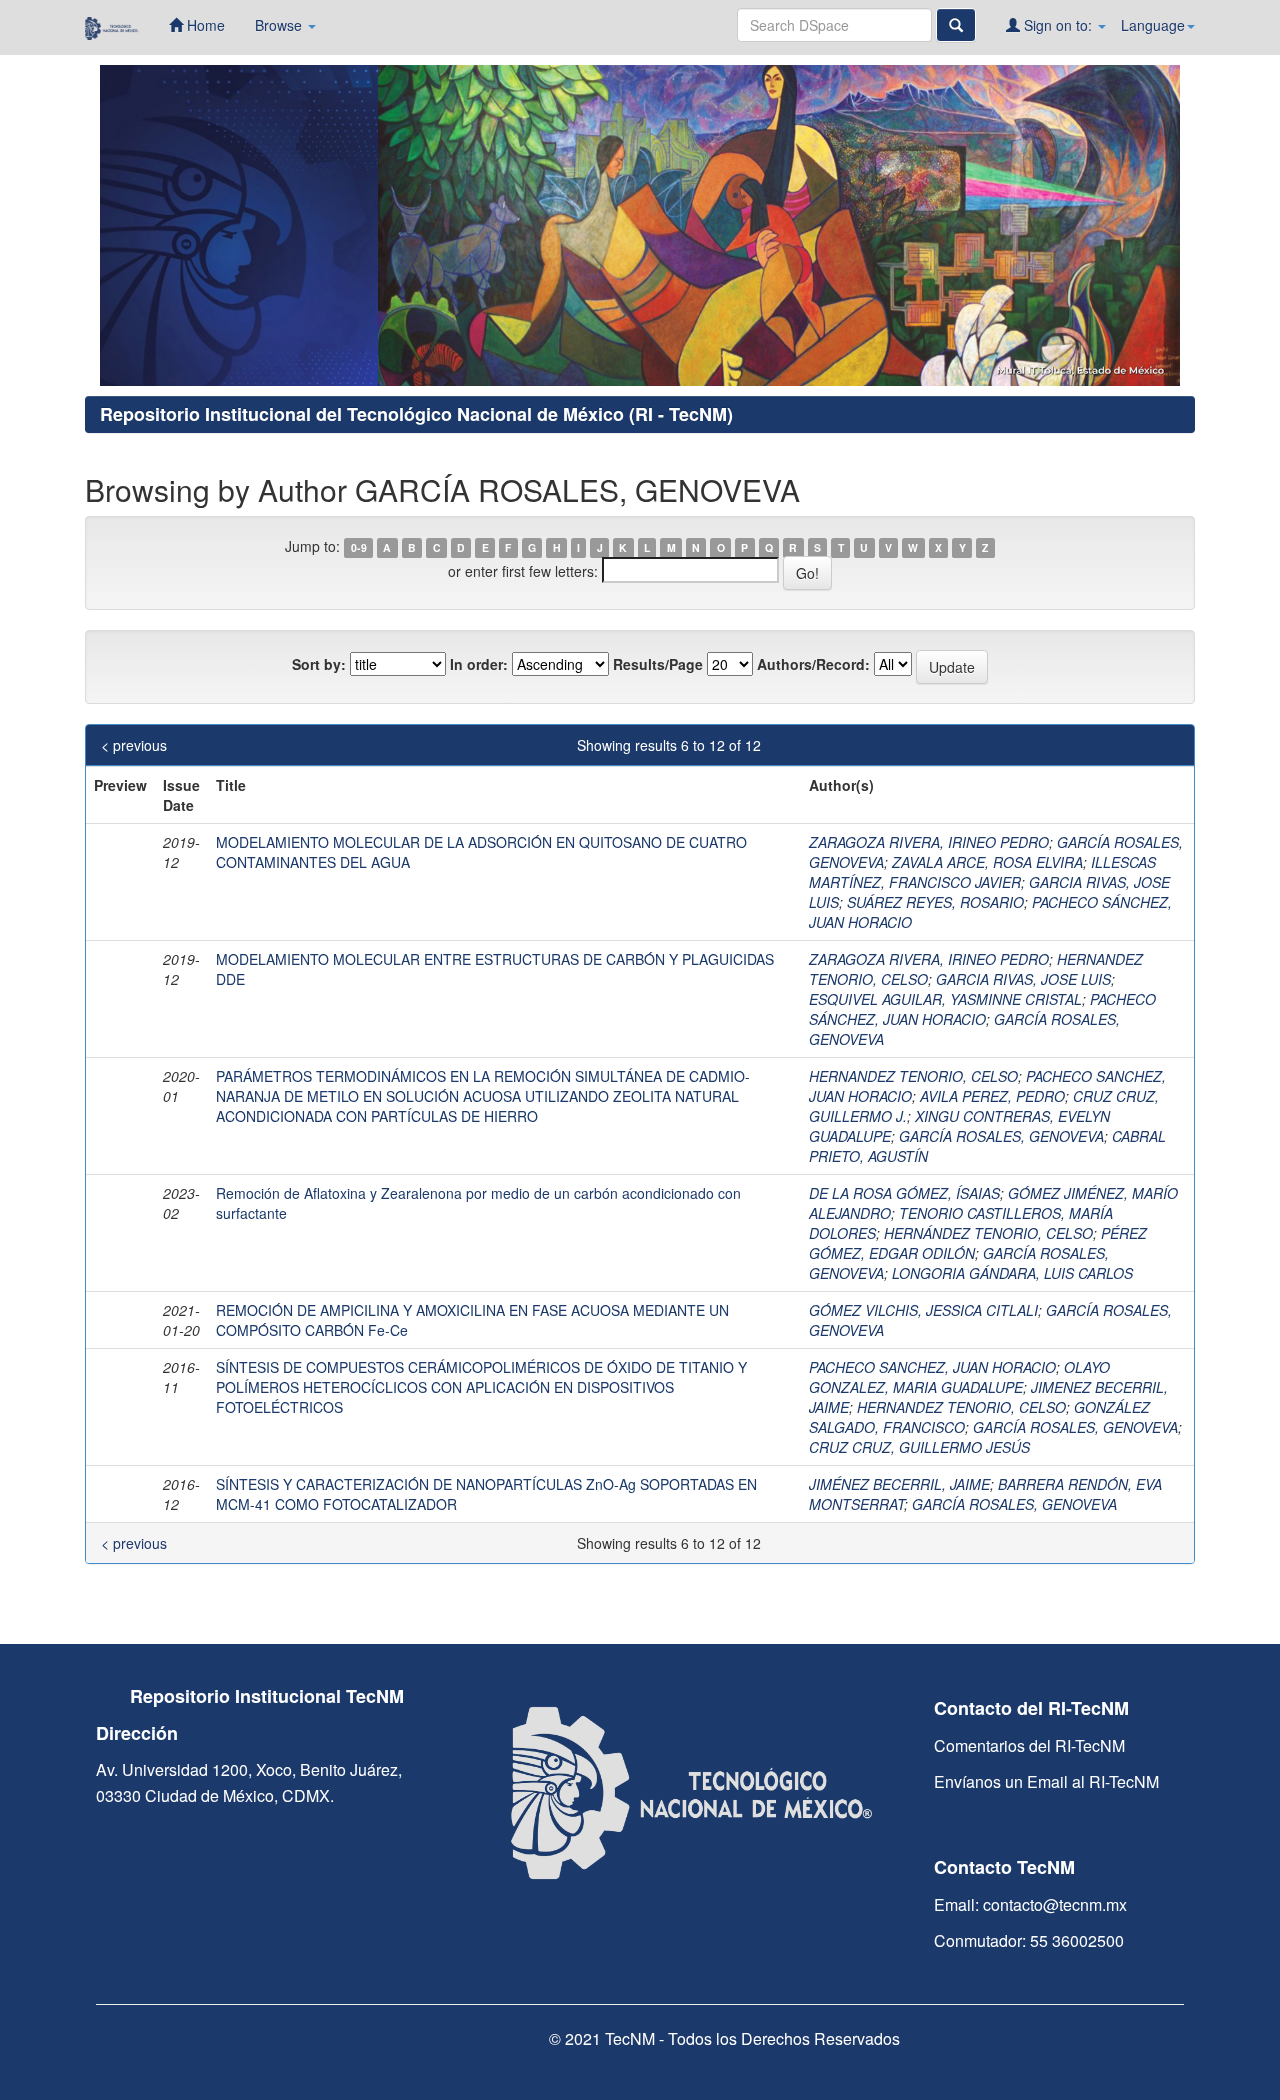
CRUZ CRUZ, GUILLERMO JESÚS (919, 1447)
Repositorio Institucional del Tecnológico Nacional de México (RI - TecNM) (416, 414)
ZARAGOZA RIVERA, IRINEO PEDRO (929, 842)
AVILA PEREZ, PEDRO (992, 1096)
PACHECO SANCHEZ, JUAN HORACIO (932, 1367)
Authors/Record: (813, 664)
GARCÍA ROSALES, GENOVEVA (1001, 1136)
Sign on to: (1058, 25)
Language (1153, 25)
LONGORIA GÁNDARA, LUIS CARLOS (1012, 1273)
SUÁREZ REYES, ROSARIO (935, 902)
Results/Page (658, 664)
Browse (280, 25)
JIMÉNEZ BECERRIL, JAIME (899, 1484)
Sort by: (319, 664)
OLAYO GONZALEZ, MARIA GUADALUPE (959, 1377)
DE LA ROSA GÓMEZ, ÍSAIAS (904, 1193)
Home (204, 25)
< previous (134, 745)
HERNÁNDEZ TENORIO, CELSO (988, 1233)
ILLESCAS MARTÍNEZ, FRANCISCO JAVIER (982, 872)
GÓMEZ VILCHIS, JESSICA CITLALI (923, 1310)
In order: (479, 664)
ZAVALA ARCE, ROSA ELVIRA (987, 862)
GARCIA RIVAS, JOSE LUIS (1023, 979)
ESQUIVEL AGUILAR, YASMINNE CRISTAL (945, 999)
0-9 (359, 547)
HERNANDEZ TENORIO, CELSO (913, 1076)
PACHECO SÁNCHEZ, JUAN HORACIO (982, 1009)
